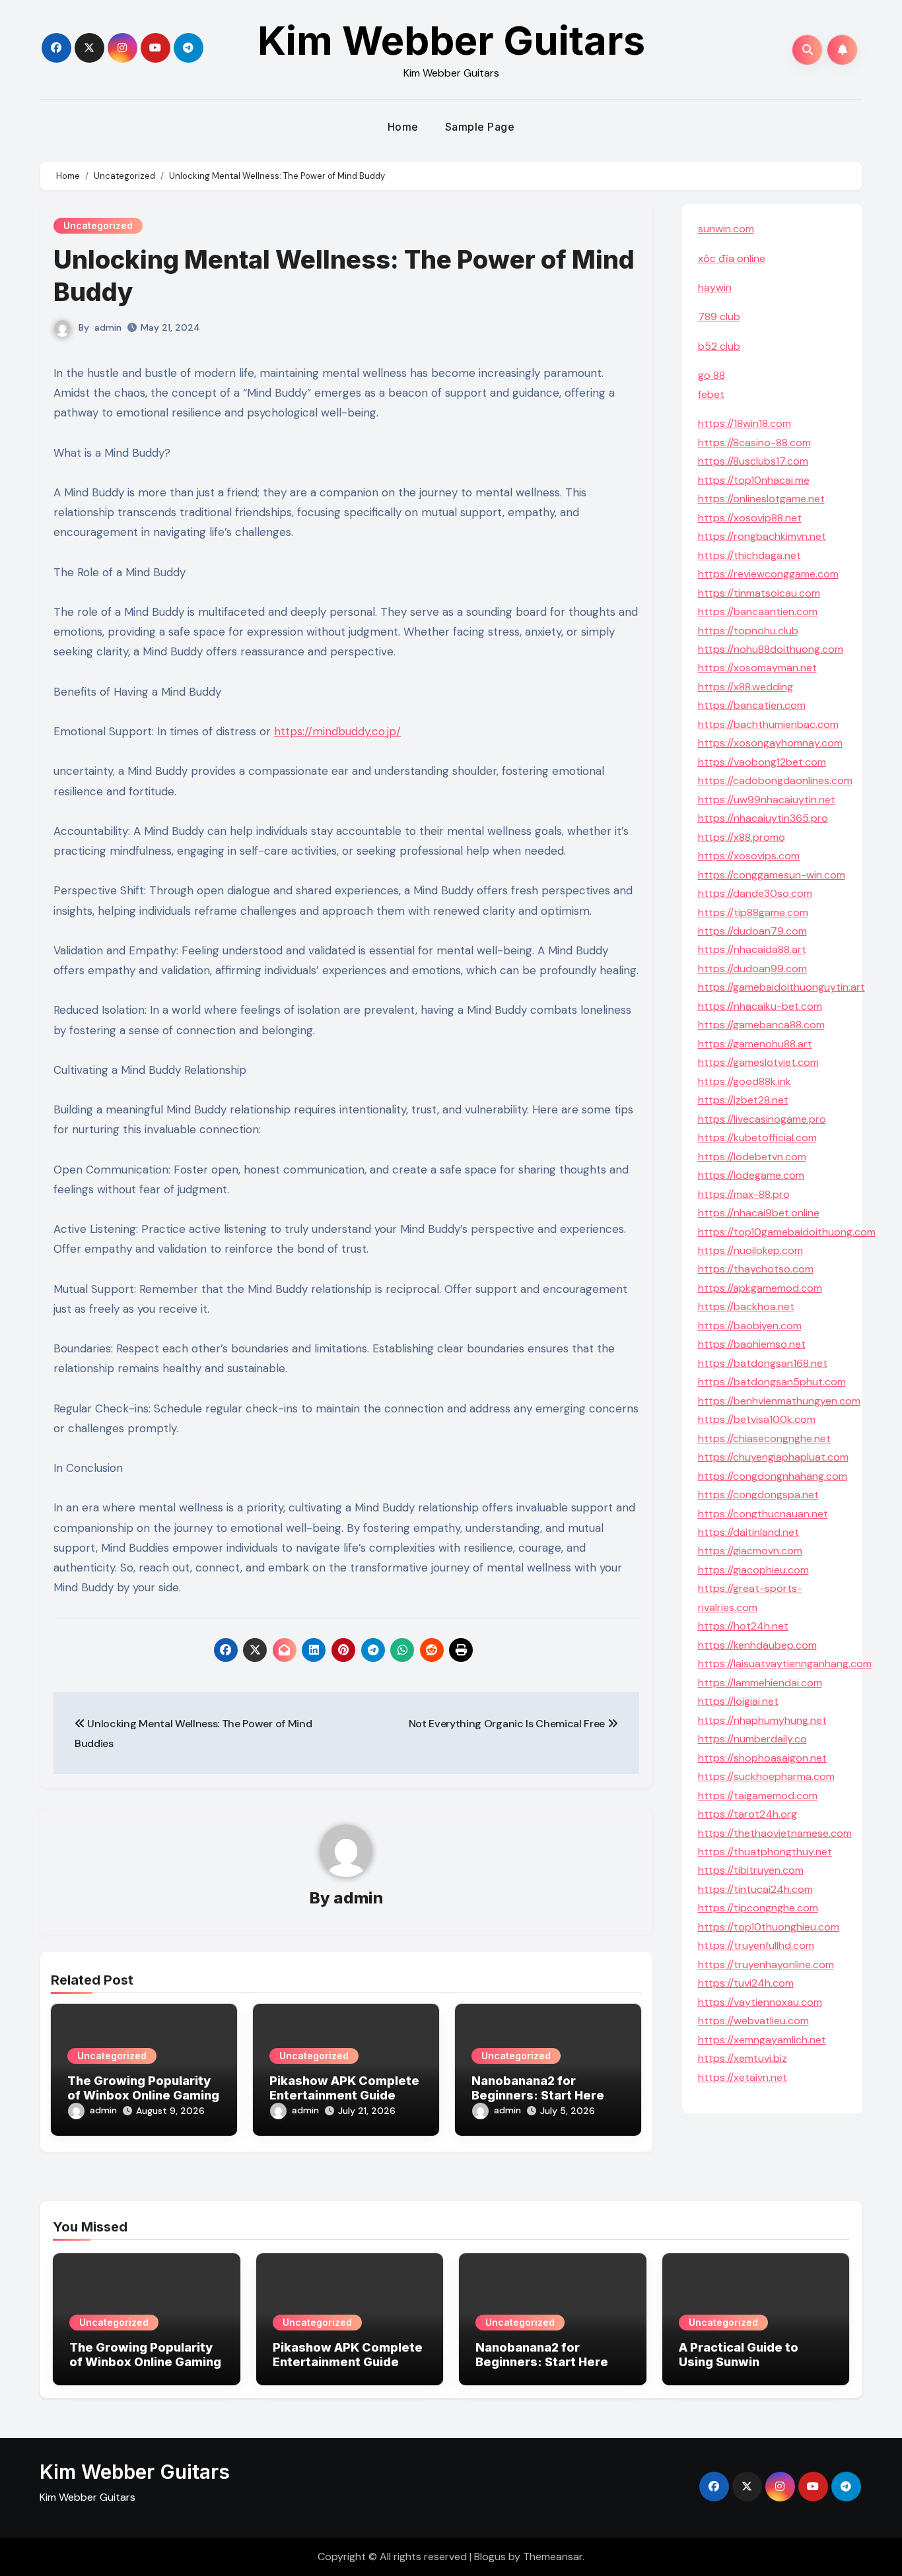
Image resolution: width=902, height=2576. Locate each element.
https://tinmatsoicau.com (759, 593)
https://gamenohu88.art (755, 1044)
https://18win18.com (745, 423)
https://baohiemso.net (752, 1344)
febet (711, 394)
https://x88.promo (742, 837)
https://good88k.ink (745, 1081)
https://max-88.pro (744, 1194)
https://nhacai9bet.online (759, 1213)
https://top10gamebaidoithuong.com (787, 1232)
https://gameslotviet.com (758, 1062)
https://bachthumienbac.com (768, 724)
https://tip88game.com (753, 912)
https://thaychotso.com (756, 1269)
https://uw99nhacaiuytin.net (767, 800)
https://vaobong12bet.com (762, 762)
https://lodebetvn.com (752, 1157)
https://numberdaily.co (752, 1739)
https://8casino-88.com (754, 443)
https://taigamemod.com (758, 1796)
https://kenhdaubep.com (757, 1645)
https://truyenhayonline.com (766, 1965)
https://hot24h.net (743, 1626)
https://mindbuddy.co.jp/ (337, 731)
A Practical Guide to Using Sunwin (739, 2355)
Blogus (490, 2557)
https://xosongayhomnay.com (770, 743)
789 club (719, 316)
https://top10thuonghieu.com (769, 1927)
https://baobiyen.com (750, 1326)
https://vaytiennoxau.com (760, 2002)
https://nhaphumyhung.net (762, 1720)
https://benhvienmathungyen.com (779, 1401)
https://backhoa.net (746, 1306)
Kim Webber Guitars (451, 40)
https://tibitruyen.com (751, 1870)
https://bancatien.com (752, 705)
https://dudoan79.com (752, 931)
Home (403, 127)
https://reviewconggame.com (768, 574)
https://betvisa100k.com (757, 1419)
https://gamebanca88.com (761, 1025)
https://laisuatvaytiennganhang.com (785, 1664)
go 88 (711, 375)
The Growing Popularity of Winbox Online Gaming (143, 2088)
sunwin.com (726, 229)
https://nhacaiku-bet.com (760, 1006)
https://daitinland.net (748, 1532)
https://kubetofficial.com (757, 1138)
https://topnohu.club (748, 631)
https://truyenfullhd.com (756, 1945)
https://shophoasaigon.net (762, 1758)
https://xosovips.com (749, 856)
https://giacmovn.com (750, 1551)
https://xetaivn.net (743, 2077)
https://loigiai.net (738, 1701)
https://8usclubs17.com (753, 461)
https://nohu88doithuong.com (771, 649)
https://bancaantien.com (758, 611)
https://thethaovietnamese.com (775, 1833)
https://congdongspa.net (758, 1495)
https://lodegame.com (751, 1175)
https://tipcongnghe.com (758, 1908)
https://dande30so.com (755, 893)
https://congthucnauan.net (763, 1514)
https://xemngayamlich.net (762, 2040)
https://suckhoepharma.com (766, 1776)
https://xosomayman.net (757, 668)
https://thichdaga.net (749, 555)
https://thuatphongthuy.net (765, 1852)
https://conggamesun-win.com (772, 875)
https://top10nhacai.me (754, 480)
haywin (715, 287)
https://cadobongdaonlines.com (775, 780)
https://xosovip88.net (750, 518)
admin (108, 327)
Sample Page (480, 127)
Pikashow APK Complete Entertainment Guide (344, 2088)
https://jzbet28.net (743, 1100)
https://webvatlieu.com (753, 2021)
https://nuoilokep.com (750, 1250)
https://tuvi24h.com (746, 1983)
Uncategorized (98, 225)
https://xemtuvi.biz (743, 2058)
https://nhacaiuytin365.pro (763, 818)
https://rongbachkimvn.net (762, 536)
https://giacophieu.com (753, 1570)
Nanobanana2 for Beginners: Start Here (538, 2088)
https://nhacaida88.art (752, 949)
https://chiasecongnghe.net (764, 1438)
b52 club (719, 346)
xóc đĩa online (732, 258)
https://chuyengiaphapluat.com (773, 1457)
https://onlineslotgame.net (761, 499)
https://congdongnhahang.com (773, 1476)
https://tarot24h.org (747, 1814)
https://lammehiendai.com (760, 1683)
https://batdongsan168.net (763, 1363)
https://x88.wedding (746, 687)
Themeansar (553, 2557)
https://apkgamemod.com (760, 1288)
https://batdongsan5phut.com (772, 1382)
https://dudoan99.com (752, 969)
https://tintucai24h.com (755, 1889)
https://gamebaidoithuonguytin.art (781, 987)
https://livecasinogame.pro (762, 1119)
